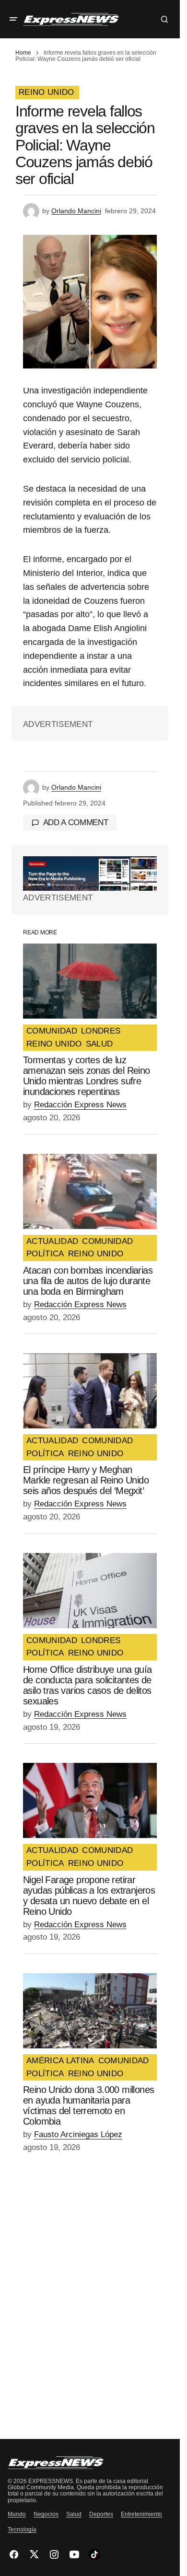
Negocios (46, 2514)
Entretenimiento (141, 2514)
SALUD (99, 1044)
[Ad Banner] (90, 874)
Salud (74, 2514)
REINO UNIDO (47, 92)
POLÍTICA (45, 1254)
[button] (13, 19)
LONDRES (101, 1031)
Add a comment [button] (76, 822)
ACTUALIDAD (52, 1242)
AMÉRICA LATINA (60, 2061)
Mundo (17, 2514)
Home (23, 53)
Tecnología (22, 2530)
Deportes (101, 2514)
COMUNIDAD (52, 1031)
